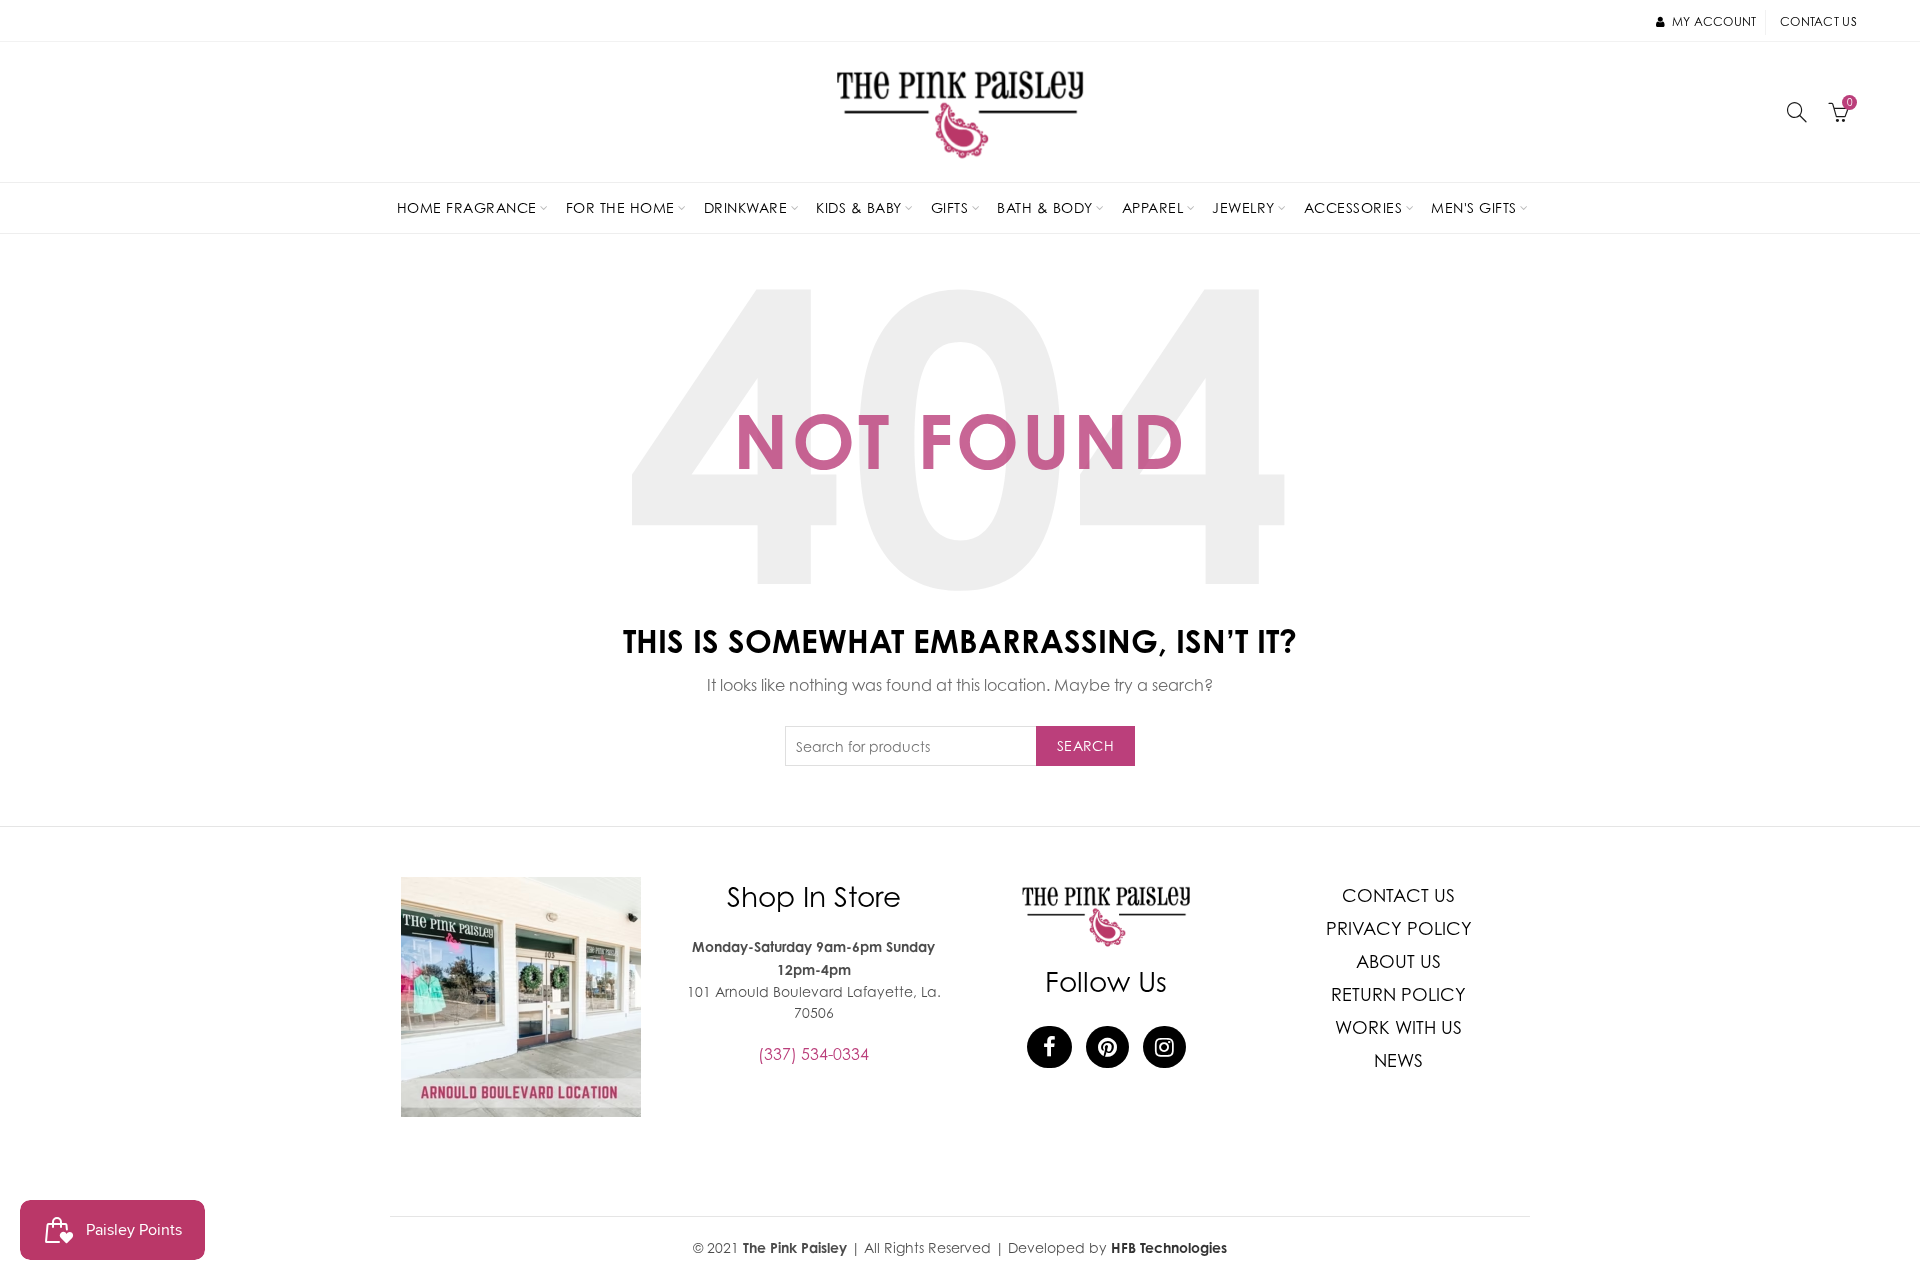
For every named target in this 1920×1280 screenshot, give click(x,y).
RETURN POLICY (1398, 994)
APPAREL (1153, 207)
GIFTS (950, 207)
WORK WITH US (1398, 1027)
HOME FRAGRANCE (467, 207)
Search (1085, 745)
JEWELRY (1243, 207)
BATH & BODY (1045, 207)
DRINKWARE (746, 207)
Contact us (1818, 21)
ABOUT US (1398, 961)
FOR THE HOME (620, 207)
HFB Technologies (1169, 1247)
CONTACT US (1398, 895)
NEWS (1398, 1060)
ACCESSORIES (1353, 207)
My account (1714, 21)
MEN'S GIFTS (1474, 207)
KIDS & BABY (859, 207)
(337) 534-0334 (813, 1054)
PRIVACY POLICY (1399, 928)
